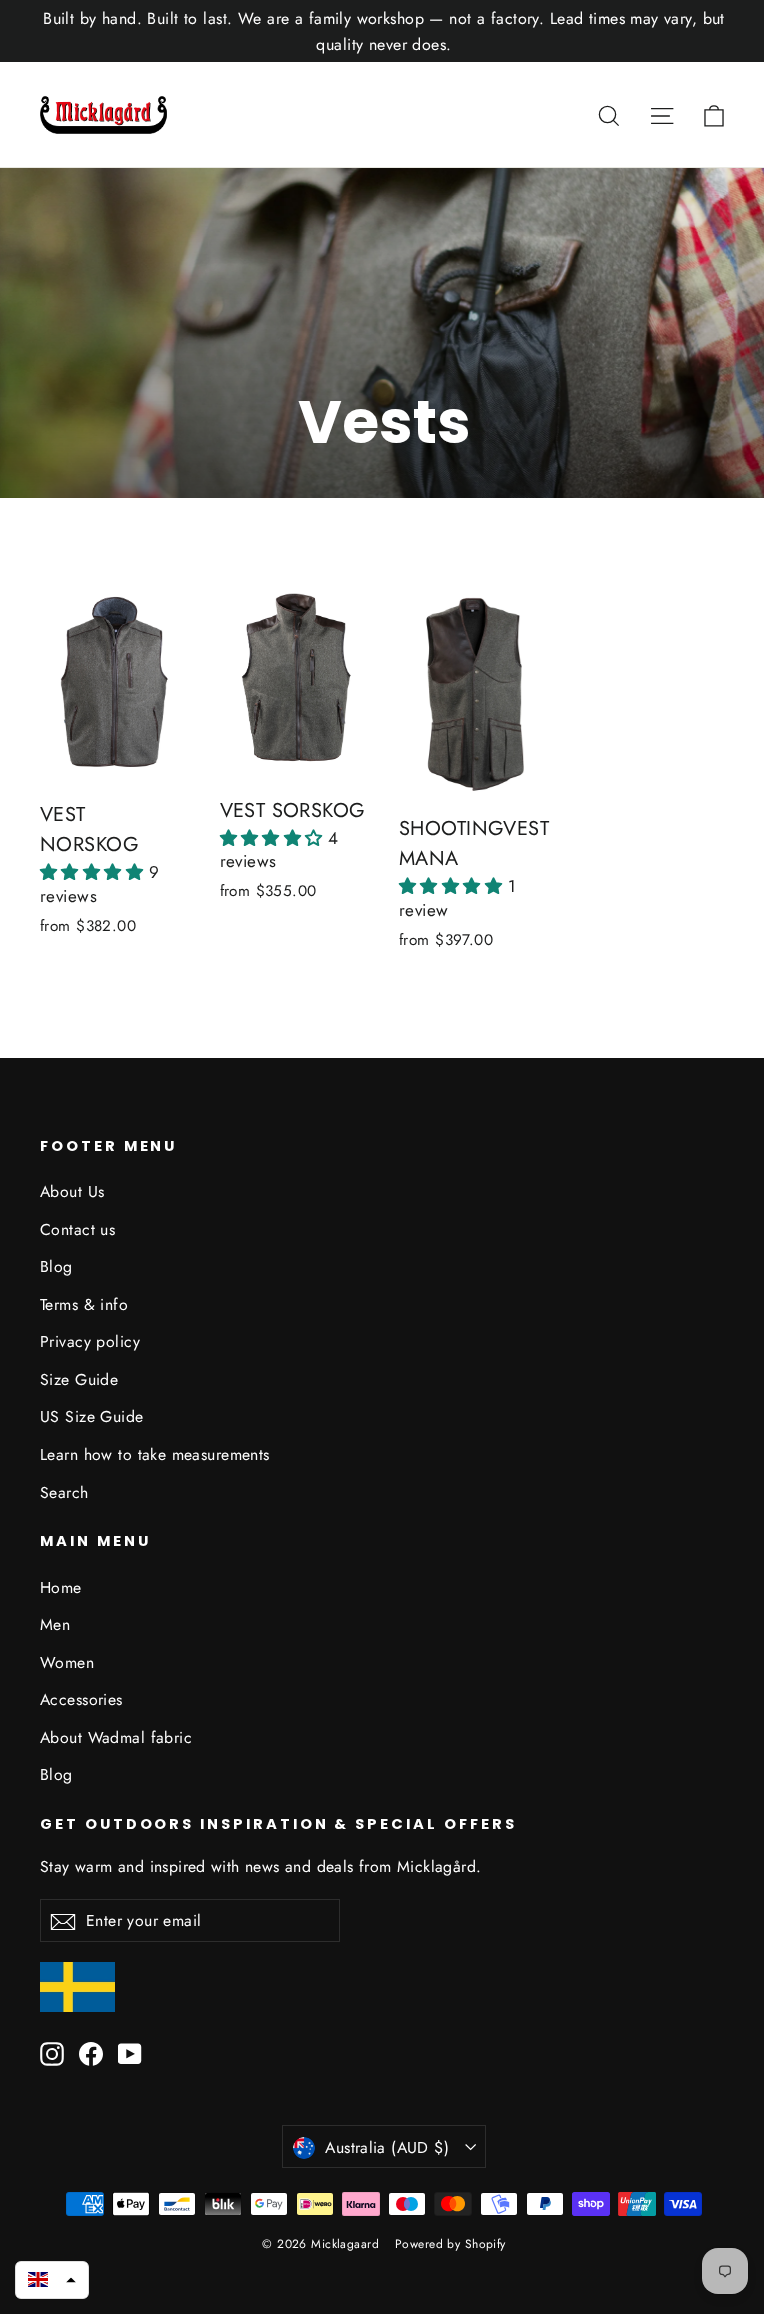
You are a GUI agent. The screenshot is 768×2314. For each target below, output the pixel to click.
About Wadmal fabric (116, 1737)
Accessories (81, 1699)
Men (55, 1624)
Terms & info (84, 1304)
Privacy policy (90, 1341)
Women (67, 1662)
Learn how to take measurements (155, 1454)
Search (64, 1492)
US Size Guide (92, 1416)
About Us (72, 1191)
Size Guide (79, 1379)
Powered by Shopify (450, 2244)
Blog (56, 1266)
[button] (94, 872)
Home (61, 1587)
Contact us (77, 1229)
